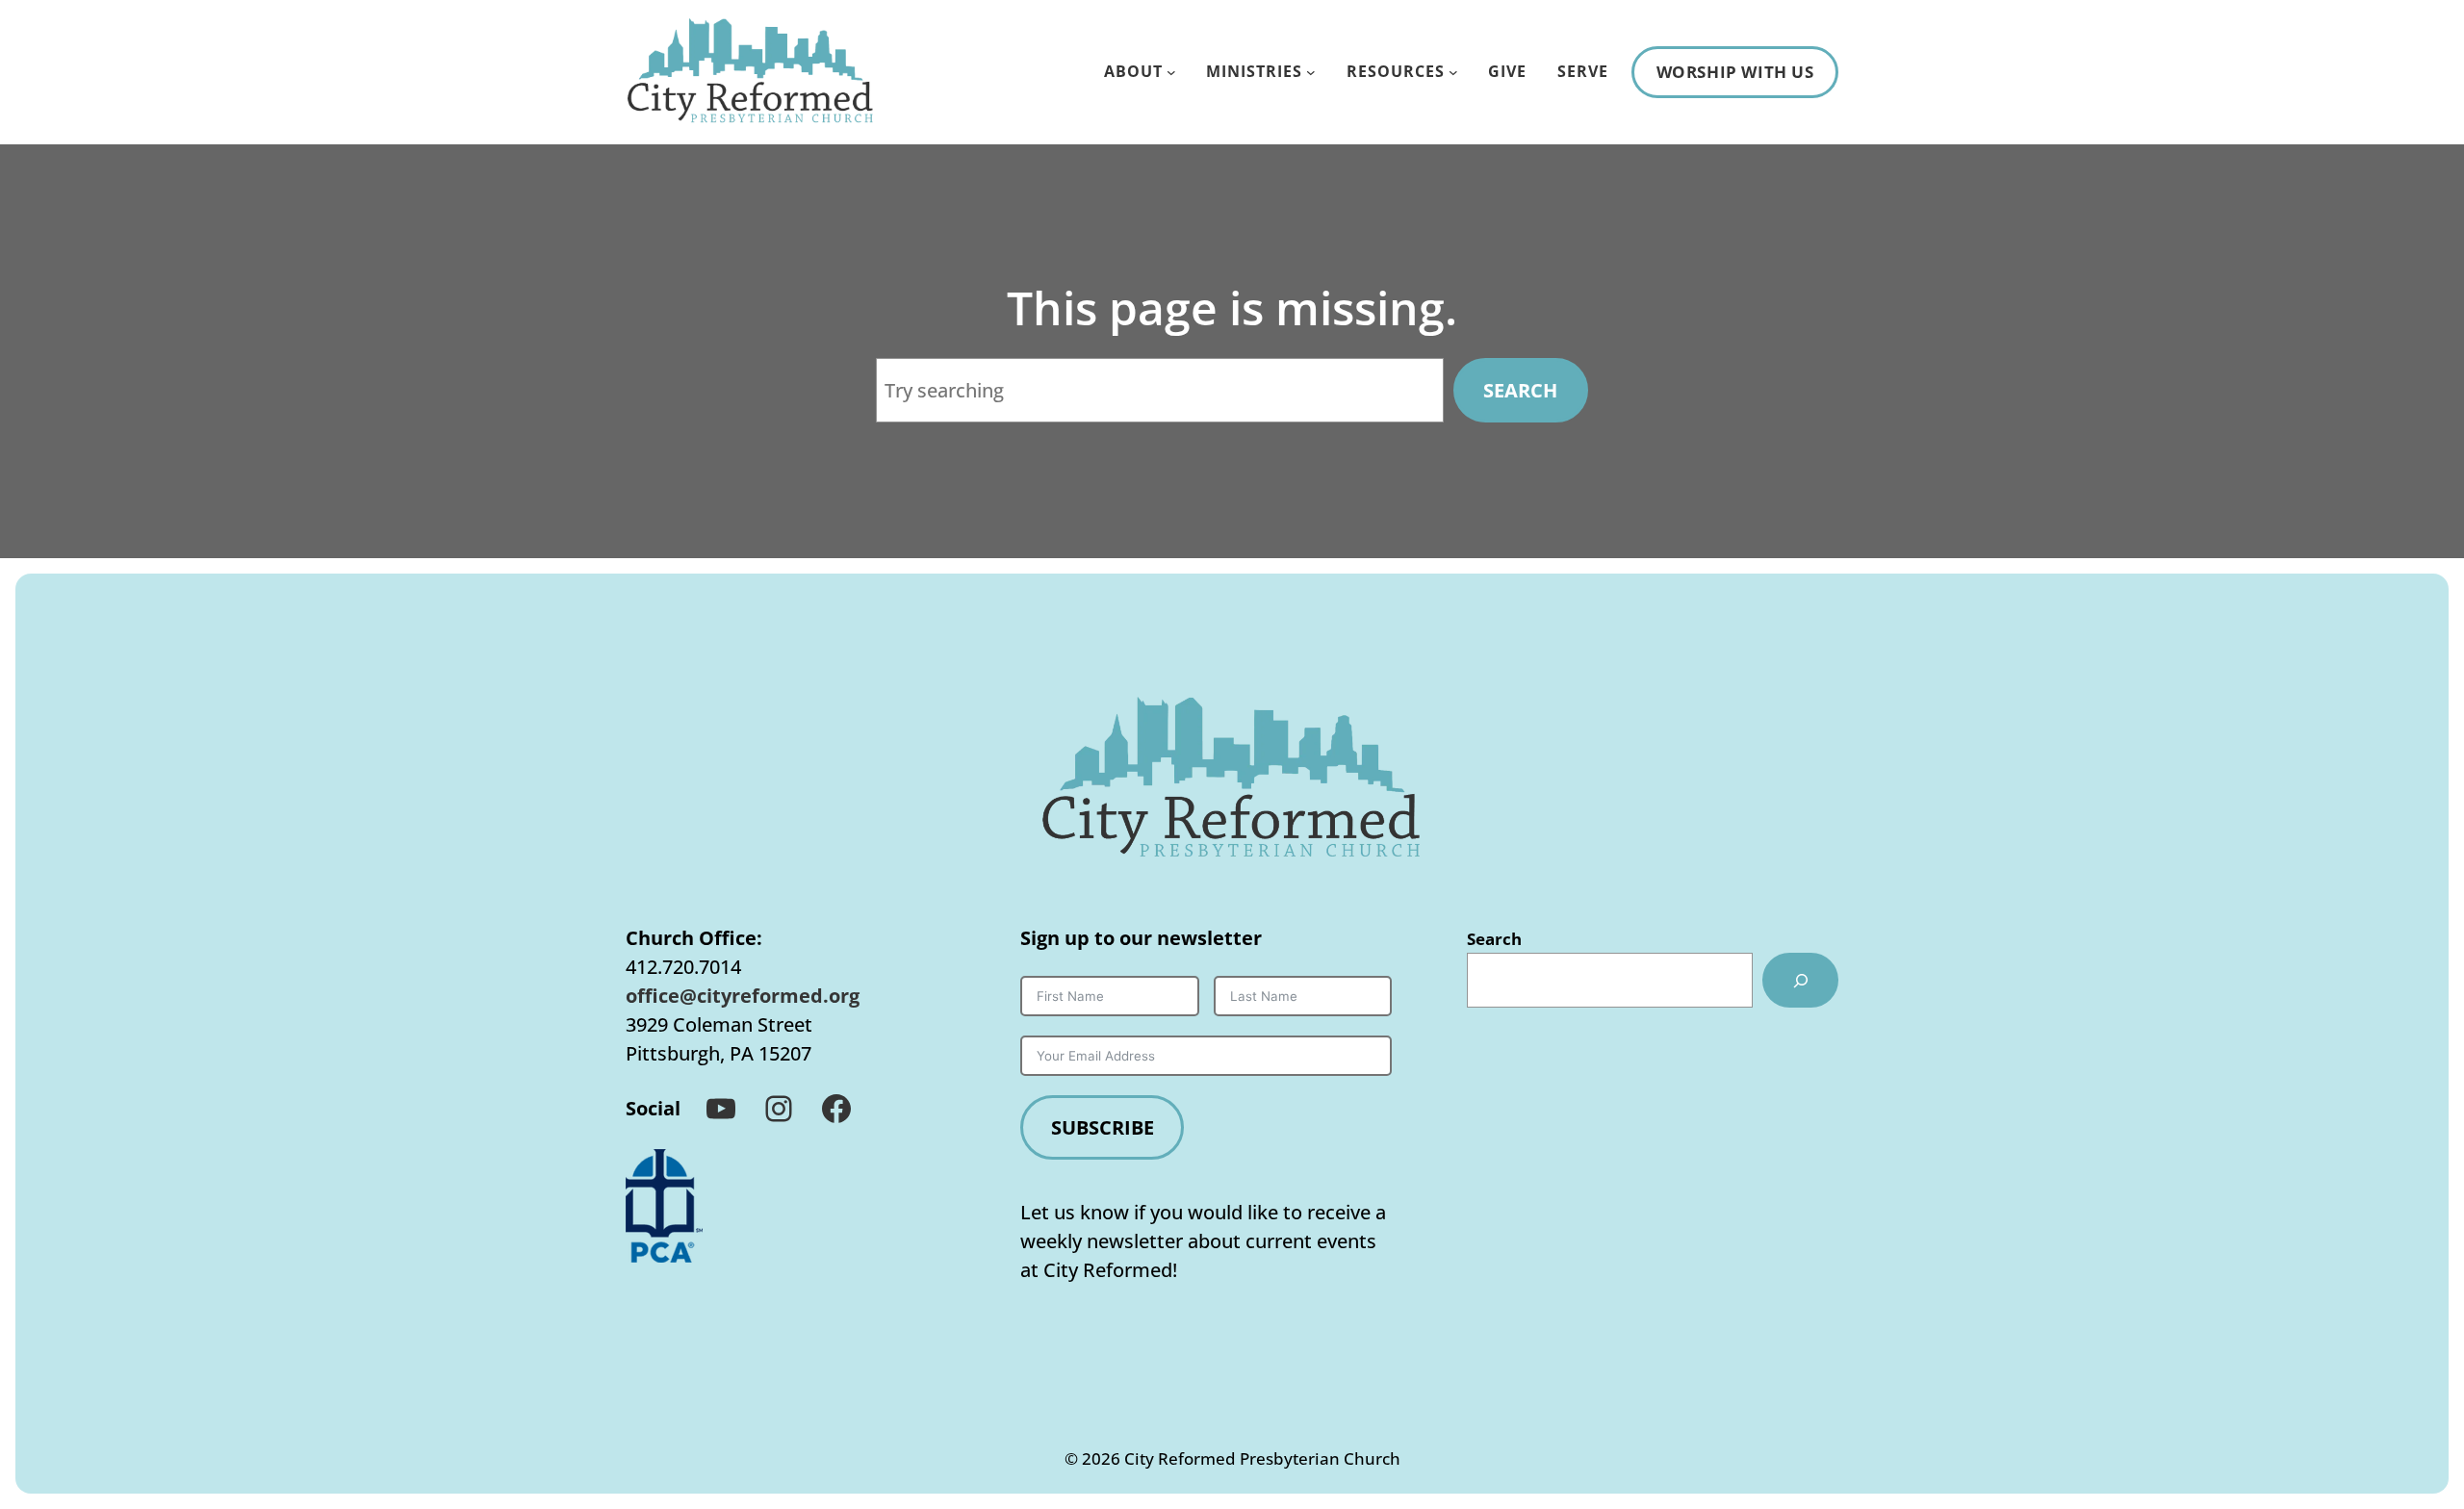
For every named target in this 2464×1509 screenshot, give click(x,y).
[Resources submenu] (1453, 72)
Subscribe (1103, 1127)
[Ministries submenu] (1311, 72)
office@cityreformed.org (743, 996)
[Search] (1800, 980)
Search (1520, 390)
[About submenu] (1171, 72)
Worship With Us (1735, 72)
